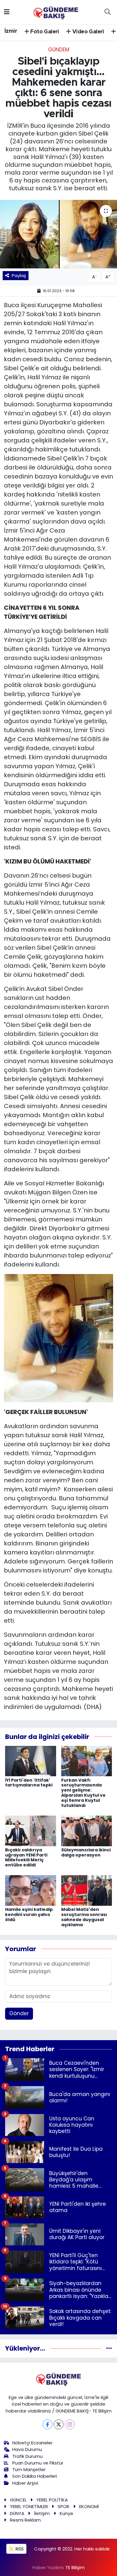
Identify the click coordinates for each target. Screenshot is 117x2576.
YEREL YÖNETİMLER (29, 2506)
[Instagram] (70, 2424)
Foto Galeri (44, 32)
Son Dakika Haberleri (35, 2476)
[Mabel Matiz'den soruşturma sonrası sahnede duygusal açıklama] (87, 1890)
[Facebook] (48, 2424)
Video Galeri (88, 32)
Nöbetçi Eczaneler (32, 2443)
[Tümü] (109, 2348)
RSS (19, 2549)
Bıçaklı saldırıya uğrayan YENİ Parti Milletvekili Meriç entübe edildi (26, 1857)
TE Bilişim (75, 2567)
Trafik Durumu (27, 2456)
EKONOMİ (89, 2506)
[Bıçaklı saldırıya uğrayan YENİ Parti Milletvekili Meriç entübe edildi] (31, 1830)
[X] (59, 2424)
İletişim (42, 2513)
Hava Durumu (27, 2449)
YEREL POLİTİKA (52, 2500)
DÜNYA (17, 2513)
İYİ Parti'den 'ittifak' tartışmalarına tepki (29, 1783)
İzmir (11, 31)
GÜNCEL (18, 2500)
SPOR (63, 2506)
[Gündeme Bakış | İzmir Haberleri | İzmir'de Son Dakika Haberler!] (56, 11)
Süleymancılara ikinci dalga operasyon (86, 1852)
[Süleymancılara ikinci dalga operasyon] (87, 1830)
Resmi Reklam (25, 2520)
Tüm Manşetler (29, 2469)
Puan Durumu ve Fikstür (38, 2463)
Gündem (59, 50)
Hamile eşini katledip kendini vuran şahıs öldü (29, 1914)
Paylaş (19, 275)
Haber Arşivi (25, 2483)
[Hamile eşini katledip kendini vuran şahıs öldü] (31, 1890)
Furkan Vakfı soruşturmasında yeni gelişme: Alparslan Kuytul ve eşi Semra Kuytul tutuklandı (83, 1793)
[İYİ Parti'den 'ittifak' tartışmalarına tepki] (31, 1761)
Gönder (19, 2013)
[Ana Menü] (7, 12)
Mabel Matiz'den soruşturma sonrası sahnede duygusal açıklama (84, 1917)
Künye (66, 2513)
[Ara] (107, 12)
